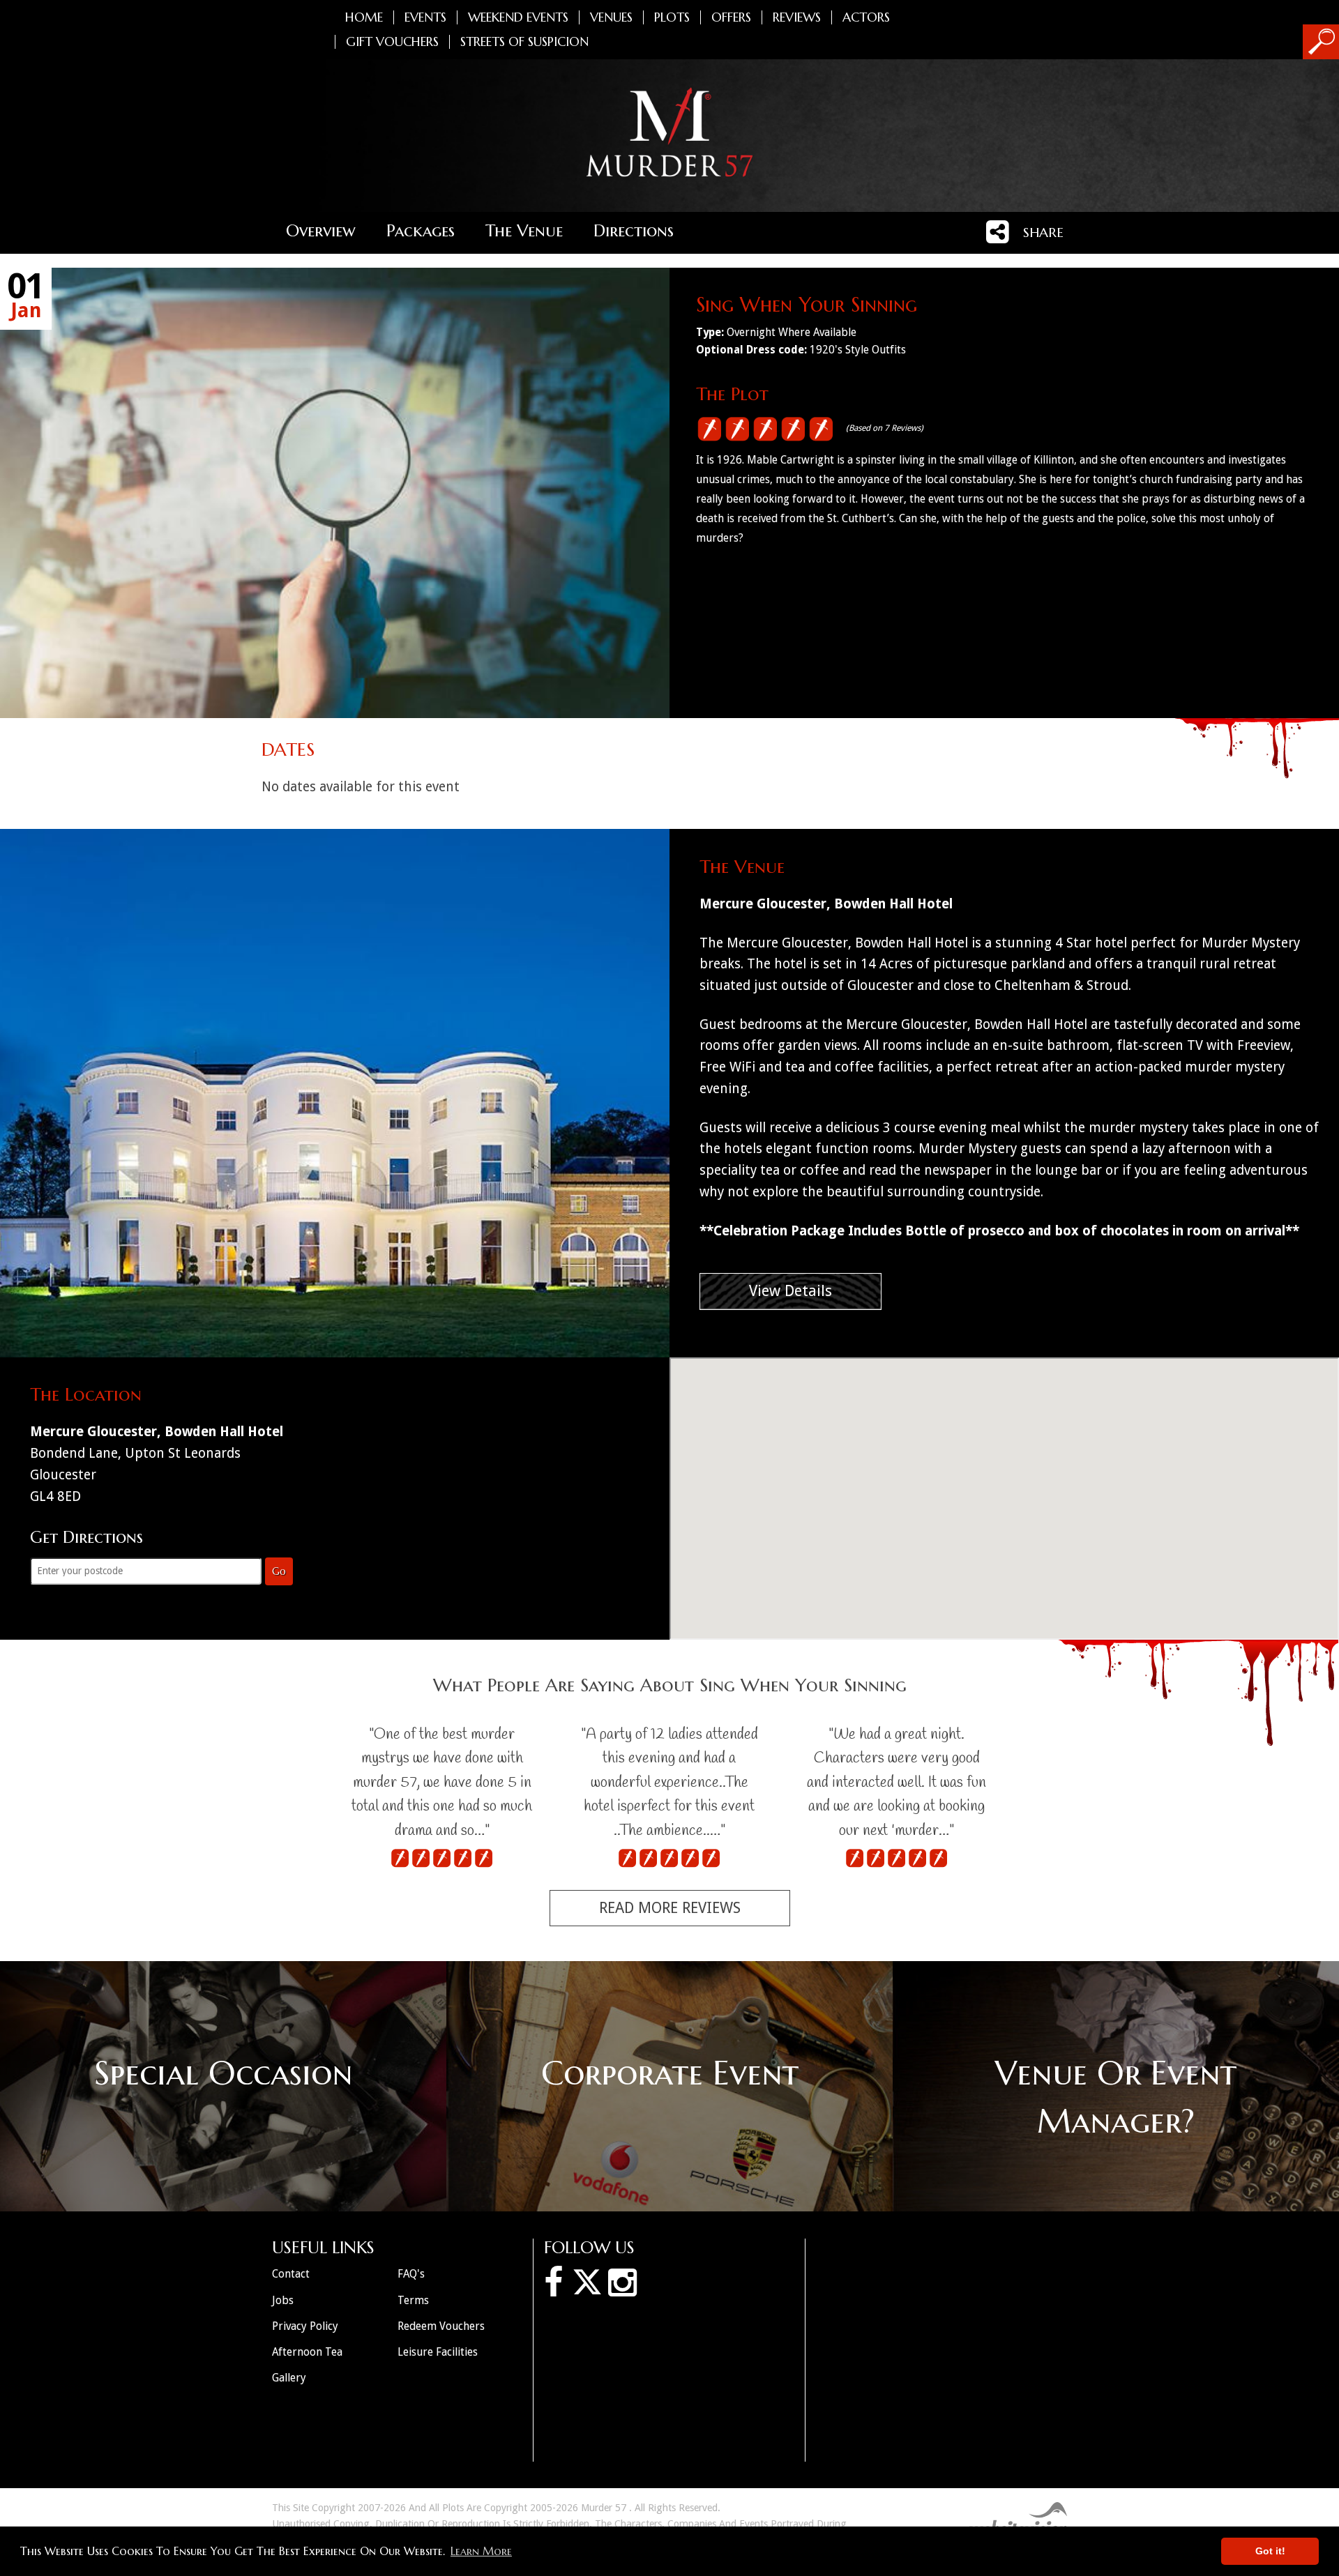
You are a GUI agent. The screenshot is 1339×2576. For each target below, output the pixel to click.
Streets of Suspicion (524, 42)
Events (425, 17)
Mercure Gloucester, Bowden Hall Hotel (826, 904)
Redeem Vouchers (441, 2326)
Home (364, 17)
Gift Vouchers (392, 42)
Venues (611, 17)
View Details (790, 1291)
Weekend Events (518, 17)
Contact (291, 2274)
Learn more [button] (481, 2551)
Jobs (283, 2300)
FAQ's (411, 2274)
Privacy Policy (305, 2326)
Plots (672, 17)
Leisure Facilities (438, 2352)
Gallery (289, 2378)
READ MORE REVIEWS (670, 1908)
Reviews (797, 17)
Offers (731, 17)
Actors (866, 17)
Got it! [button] (1270, 2551)
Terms (413, 2300)
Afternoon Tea (307, 2352)
